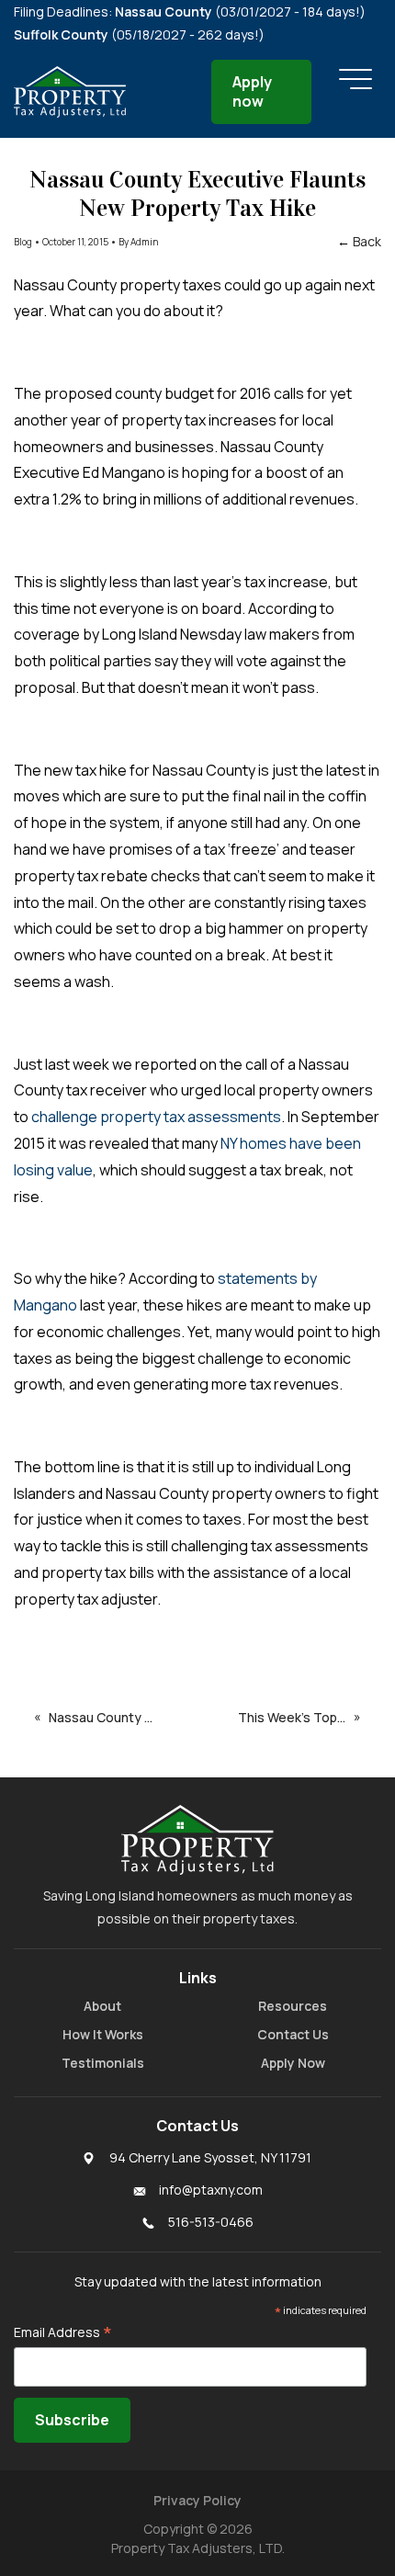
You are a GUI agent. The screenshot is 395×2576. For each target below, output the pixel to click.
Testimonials (103, 2063)
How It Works (103, 2034)
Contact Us (293, 2034)
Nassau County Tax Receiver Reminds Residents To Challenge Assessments (118, 1717)
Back (367, 241)
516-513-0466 (211, 2222)
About (102, 2006)
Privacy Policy (197, 2500)
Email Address (63, 2332)
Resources (293, 2006)
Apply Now (293, 2063)
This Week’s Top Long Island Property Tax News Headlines (296, 1717)
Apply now (252, 91)
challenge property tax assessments (155, 1117)
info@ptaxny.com (211, 2190)
